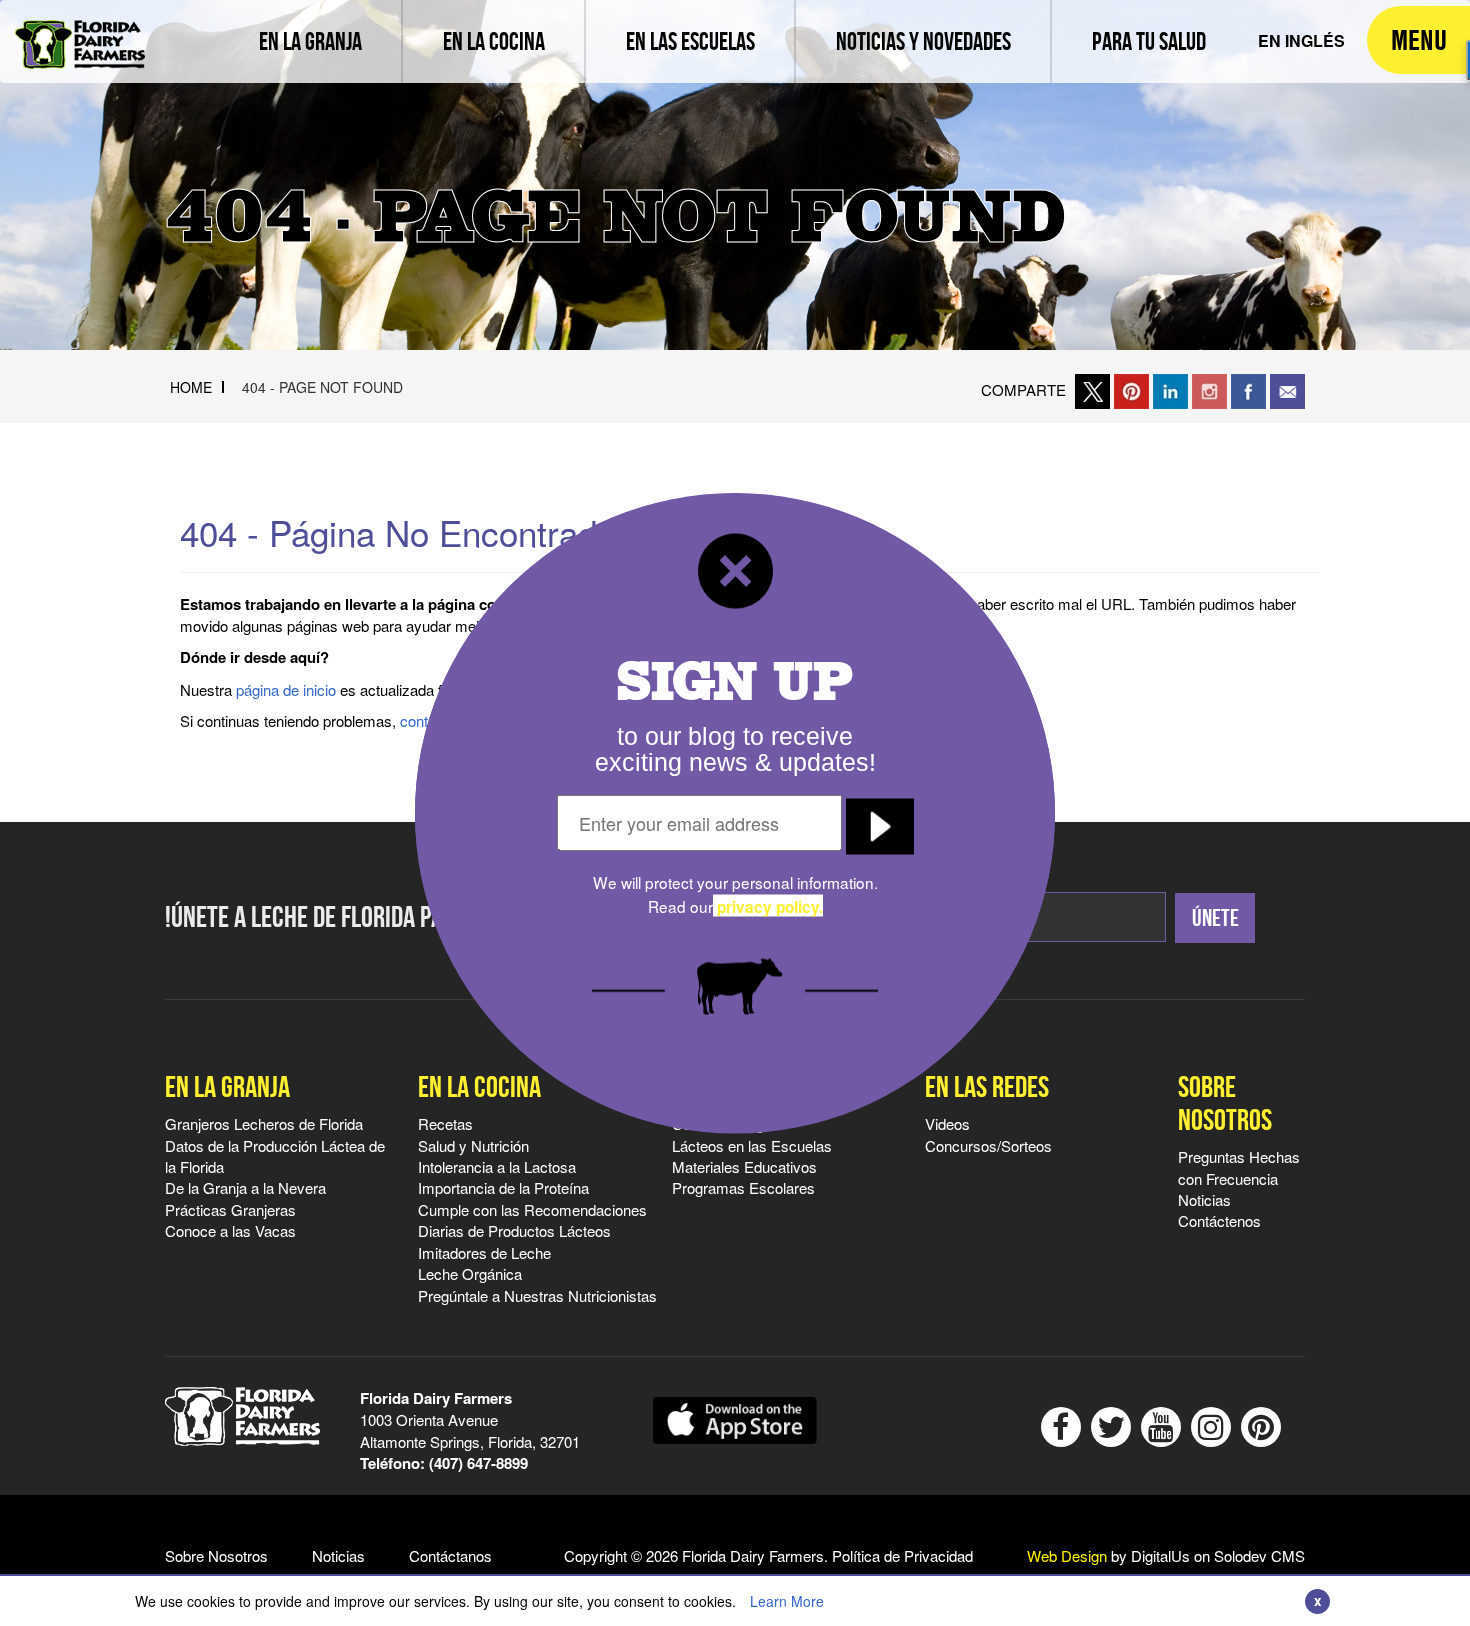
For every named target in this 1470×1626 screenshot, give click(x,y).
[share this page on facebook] (1248, 389)
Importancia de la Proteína (503, 1187)
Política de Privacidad (902, 1555)
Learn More (787, 1601)
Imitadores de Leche (484, 1252)
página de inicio (286, 689)
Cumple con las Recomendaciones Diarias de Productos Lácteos (532, 1220)
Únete (1215, 918)
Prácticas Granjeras (230, 1209)
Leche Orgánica (470, 1273)
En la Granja (227, 1086)
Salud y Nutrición (473, 1145)
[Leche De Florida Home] (80, 30)
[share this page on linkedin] (1170, 389)
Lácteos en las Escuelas (752, 1145)
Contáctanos (450, 1555)
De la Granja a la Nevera (245, 1187)
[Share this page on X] (1092, 389)
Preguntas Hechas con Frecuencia (1239, 1167)
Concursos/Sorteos (988, 1145)
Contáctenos (1219, 1220)
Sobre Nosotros (1225, 1103)
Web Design (1067, 1555)
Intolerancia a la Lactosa (497, 1166)
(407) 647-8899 (478, 1463)
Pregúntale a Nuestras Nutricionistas (537, 1295)
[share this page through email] (1287, 389)
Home (191, 387)
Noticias (1204, 1199)
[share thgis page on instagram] (1209, 389)
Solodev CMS (1259, 1555)
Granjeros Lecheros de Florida (264, 1123)
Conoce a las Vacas (230, 1230)
